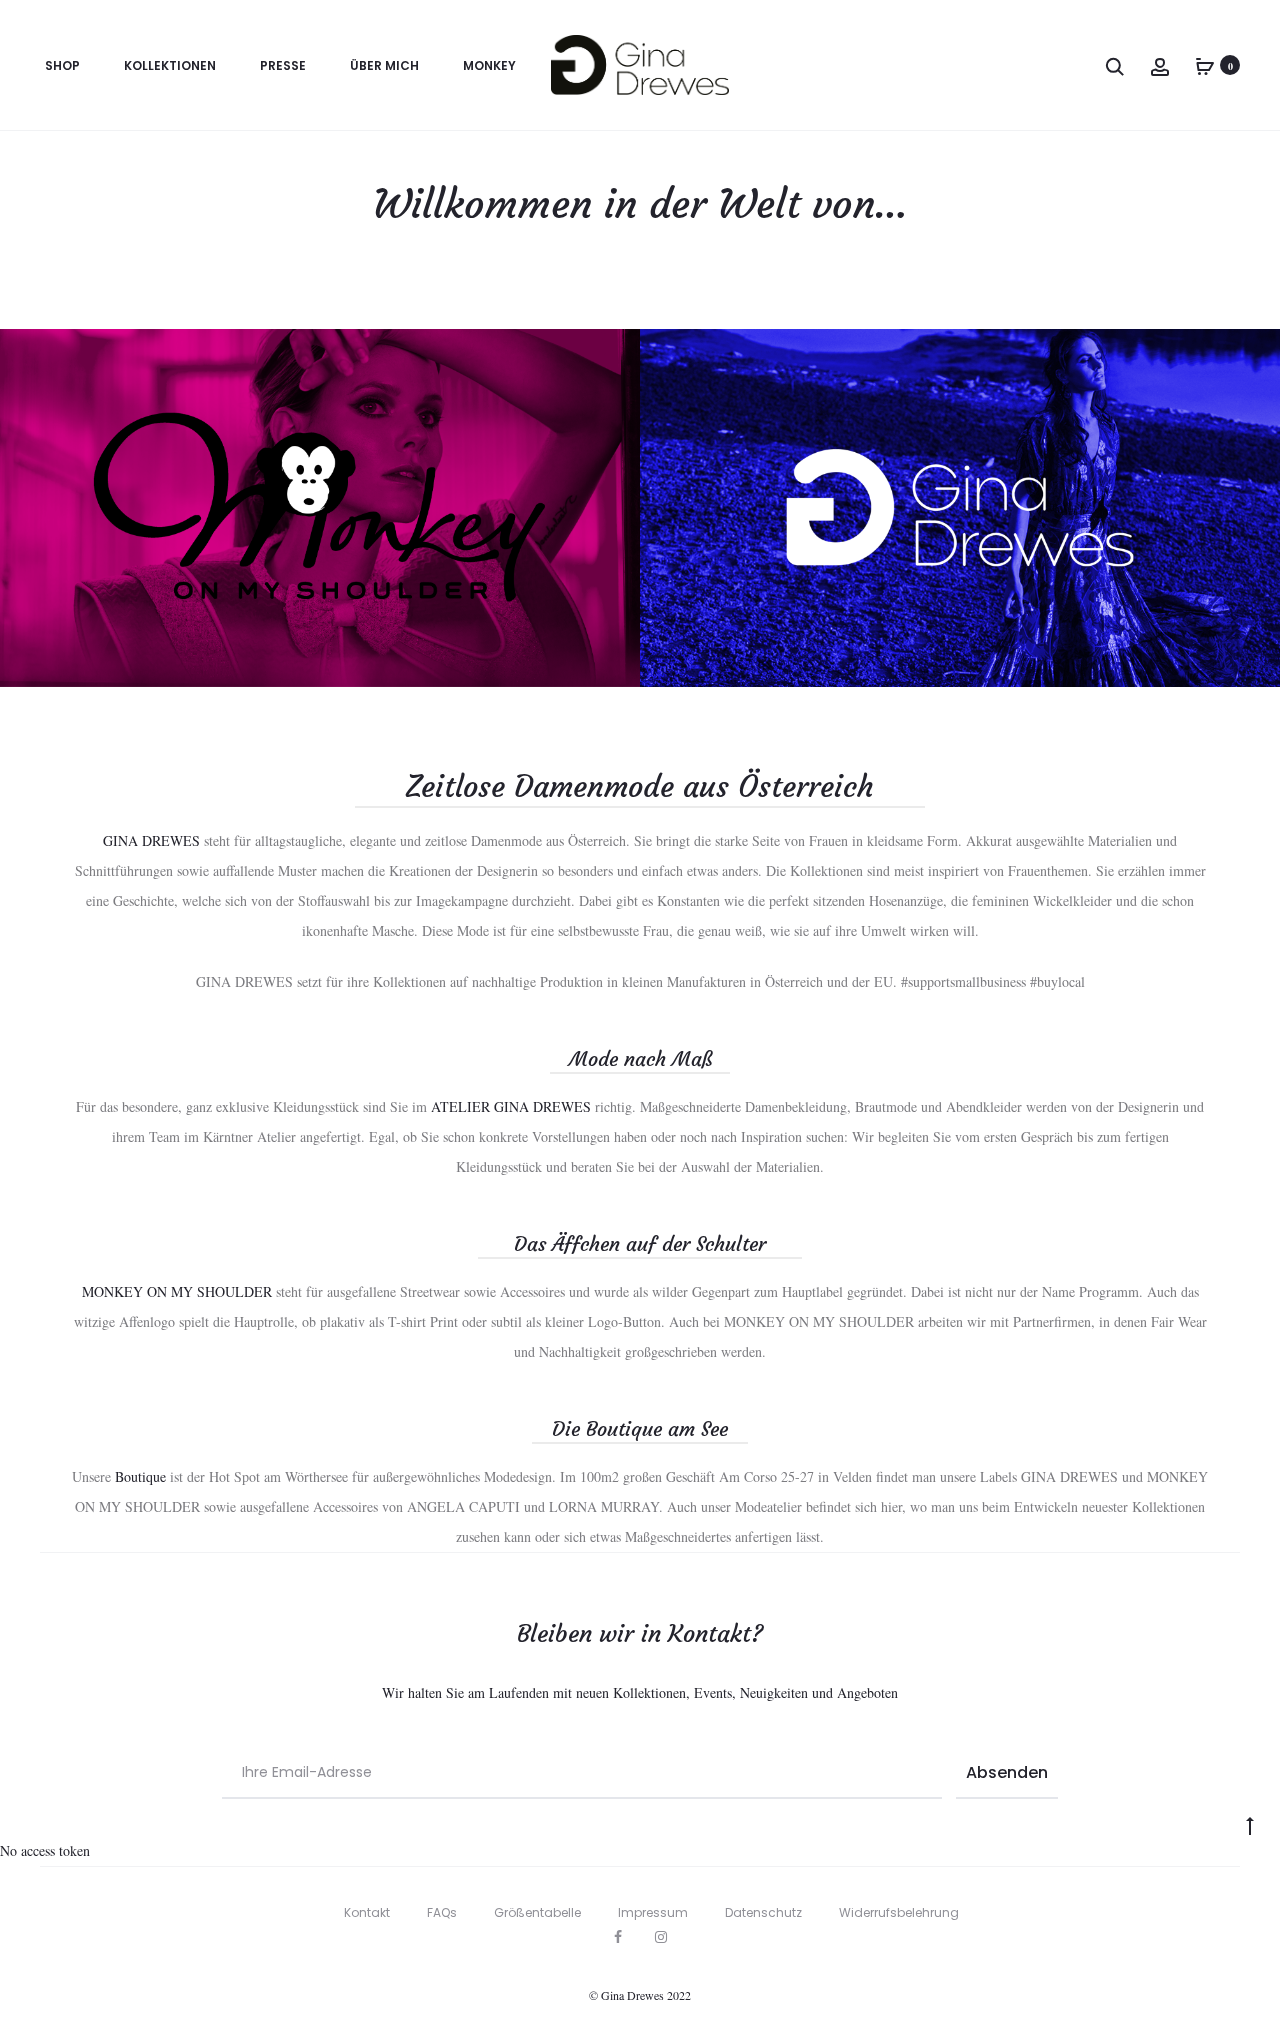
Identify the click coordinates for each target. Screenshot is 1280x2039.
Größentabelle (537, 1912)
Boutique (140, 1476)
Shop (62, 65)
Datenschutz (763, 1912)
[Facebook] (618, 1937)
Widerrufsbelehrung (899, 1912)
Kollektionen (170, 65)
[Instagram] (661, 1937)
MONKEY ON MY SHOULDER (177, 1291)
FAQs (442, 1912)
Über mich (384, 65)
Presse (283, 65)
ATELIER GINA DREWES (511, 1106)
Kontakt (367, 1912)
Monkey (489, 65)
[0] (1205, 64)
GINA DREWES (151, 840)
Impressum (653, 1912)
